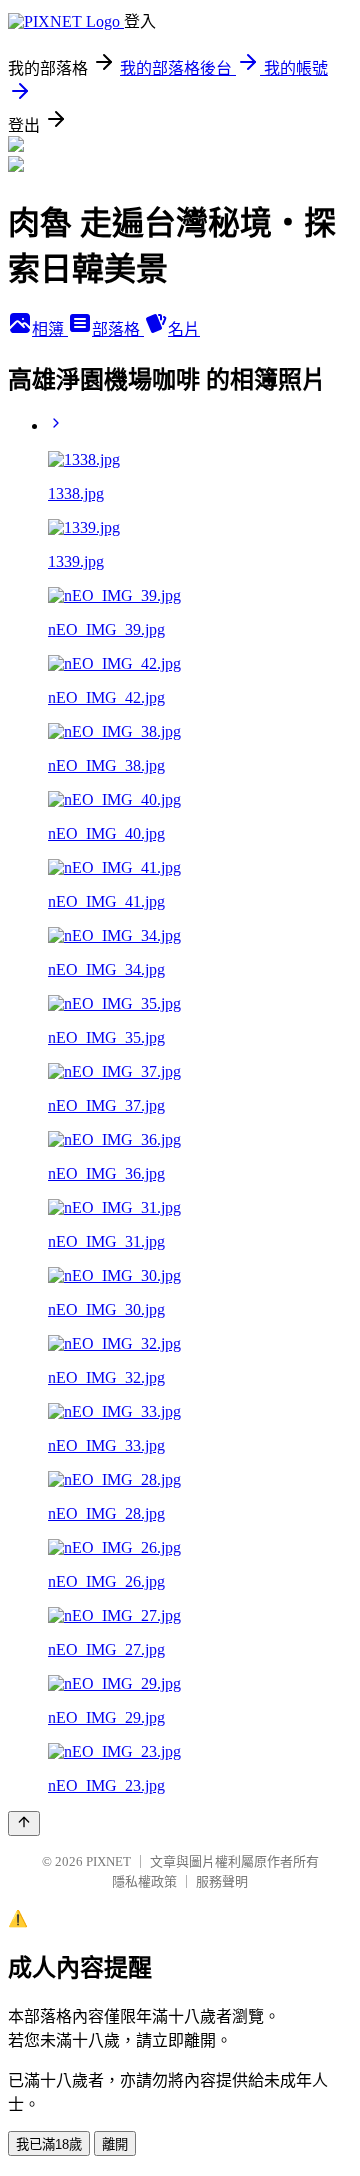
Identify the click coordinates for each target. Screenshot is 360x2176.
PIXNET (108, 1861)
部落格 (118, 329)
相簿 (50, 329)
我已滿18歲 (49, 2144)
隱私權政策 (144, 1881)
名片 (184, 329)
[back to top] (24, 1823)
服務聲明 (222, 1881)
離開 (115, 2144)
